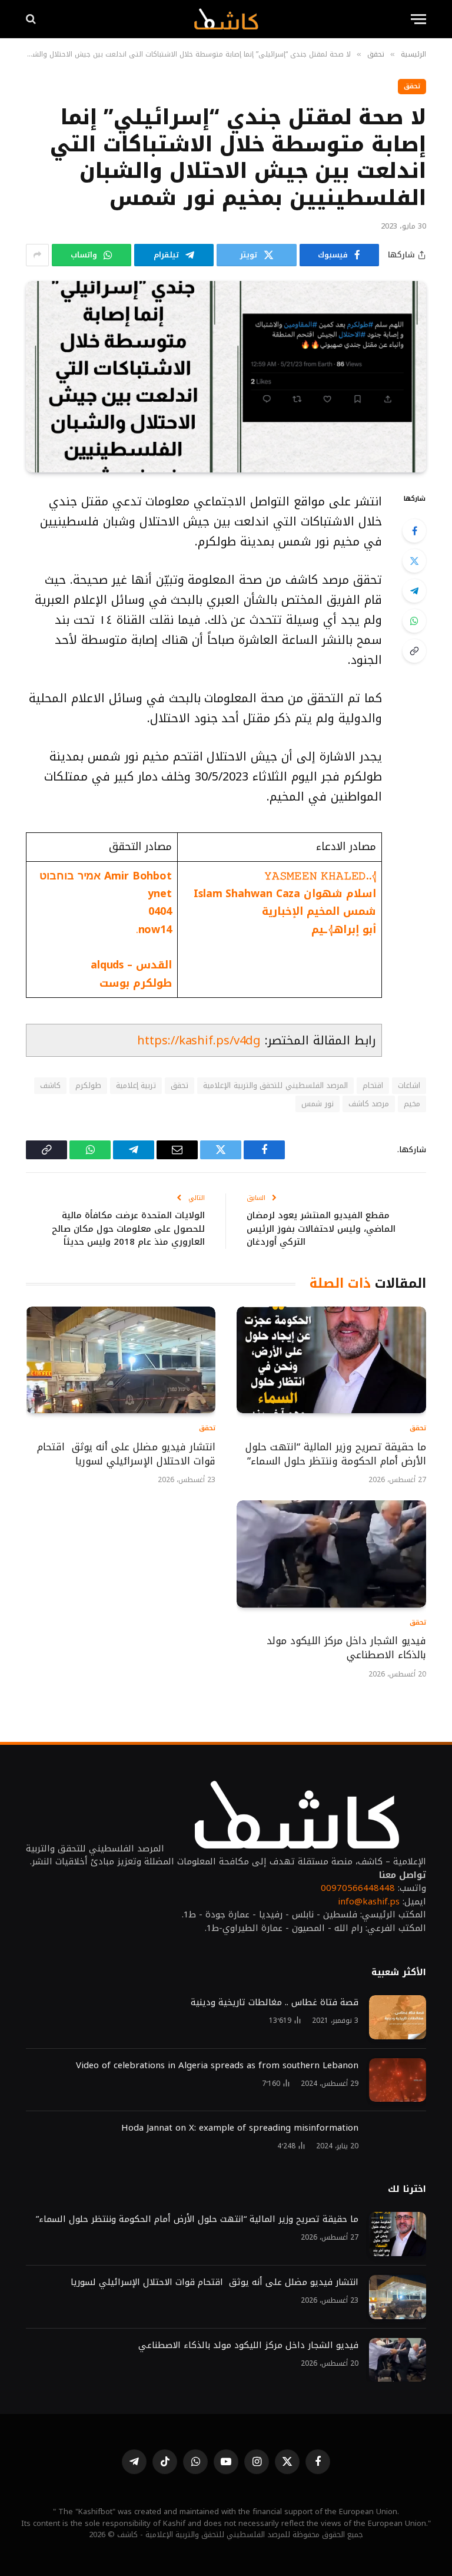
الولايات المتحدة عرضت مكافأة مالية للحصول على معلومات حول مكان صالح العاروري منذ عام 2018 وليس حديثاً (128, 1229)
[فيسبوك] (414, 531)
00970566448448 (358, 1888)
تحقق (412, 86)
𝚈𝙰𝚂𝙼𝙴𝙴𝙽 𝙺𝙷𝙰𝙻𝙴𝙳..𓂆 (320, 876)
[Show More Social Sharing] (37, 255)
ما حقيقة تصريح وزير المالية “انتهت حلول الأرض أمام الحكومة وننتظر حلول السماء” (336, 1454)
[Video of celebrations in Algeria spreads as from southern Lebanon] (398, 2080)
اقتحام (373, 1085)
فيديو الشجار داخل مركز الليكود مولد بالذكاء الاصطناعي (346, 1648)
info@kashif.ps (369, 1902)
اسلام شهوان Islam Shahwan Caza (285, 894)
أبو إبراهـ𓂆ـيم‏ (342, 930)
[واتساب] (414, 621)
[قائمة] (418, 19)
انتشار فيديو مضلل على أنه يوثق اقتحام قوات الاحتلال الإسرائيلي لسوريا (126, 1454)
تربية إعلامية (136, 1085)
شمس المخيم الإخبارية (319, 911)
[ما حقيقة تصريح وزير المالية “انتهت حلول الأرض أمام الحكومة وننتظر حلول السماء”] (331, 1360)
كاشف (50, 1085)
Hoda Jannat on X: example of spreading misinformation (240, 2128)
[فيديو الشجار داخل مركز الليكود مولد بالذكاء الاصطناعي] (331, 1554)
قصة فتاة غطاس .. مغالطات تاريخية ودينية (275, 2003)
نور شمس (317, 1104)
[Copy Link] (414, 651)
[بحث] (32, 19)
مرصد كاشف (369, 1104)
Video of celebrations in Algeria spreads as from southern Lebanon (217, 2066)
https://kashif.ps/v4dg (199, 1040)
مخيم (412, 1104)
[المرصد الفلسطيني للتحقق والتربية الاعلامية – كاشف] (226, 19)
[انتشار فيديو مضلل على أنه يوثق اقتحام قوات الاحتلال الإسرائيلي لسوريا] (121, 1360)
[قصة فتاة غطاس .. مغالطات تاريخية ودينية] (398, 2017)
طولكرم (88, 1085)
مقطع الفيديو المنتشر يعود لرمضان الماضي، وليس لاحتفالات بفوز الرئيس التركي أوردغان (321, 1229)
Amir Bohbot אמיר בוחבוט (106, 876)
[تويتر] (414, 561)
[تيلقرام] (414, 591)
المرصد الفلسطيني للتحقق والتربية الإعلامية (275, 1085)
